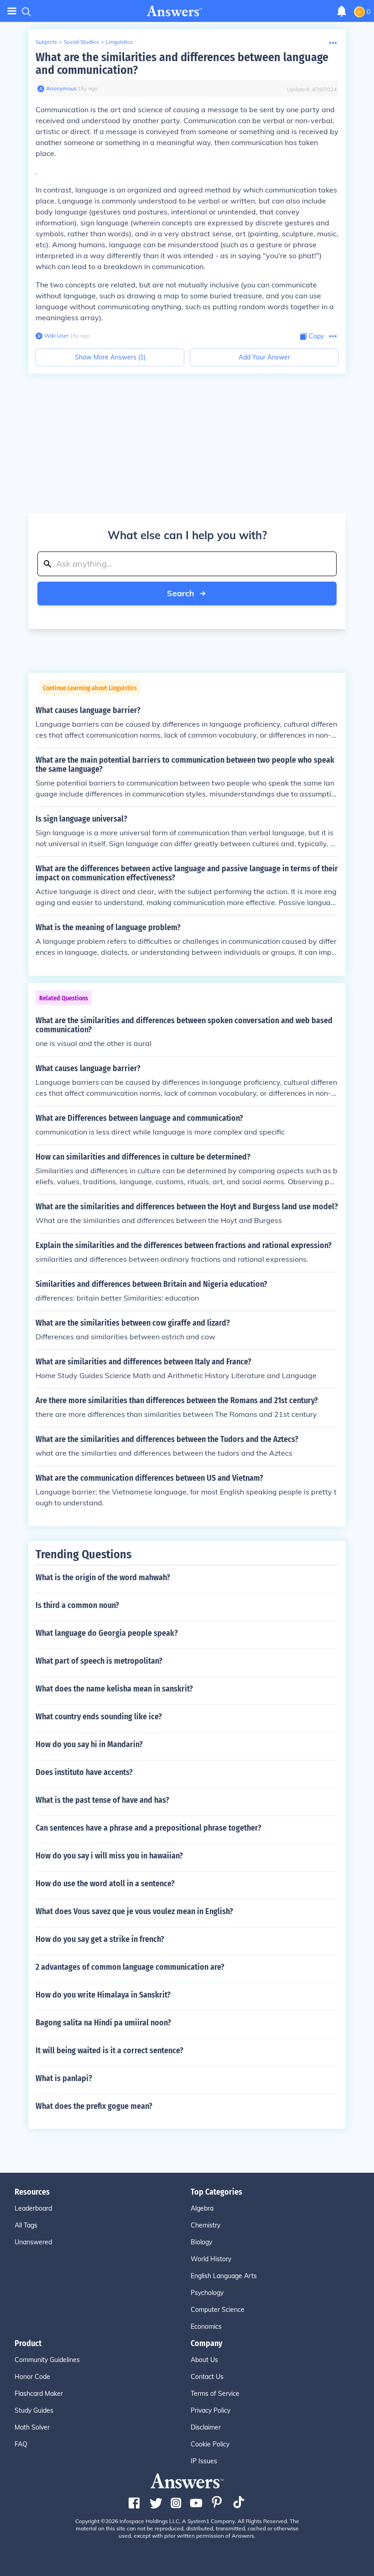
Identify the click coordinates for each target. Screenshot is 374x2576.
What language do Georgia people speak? (107, 1633)
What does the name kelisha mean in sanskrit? (114, 1689)
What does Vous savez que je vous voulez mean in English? (134, 1911)
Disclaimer (206, 2427)
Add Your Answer (264, 357)
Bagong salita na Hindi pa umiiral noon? (103, 2023)
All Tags (26, 2225)
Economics (206, 2326)
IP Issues (204, 2461)
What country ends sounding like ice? (99, 1717)
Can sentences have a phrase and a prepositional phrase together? (148, 1828)
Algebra (202, 2208)
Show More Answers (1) (110, 357)
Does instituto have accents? (84, 1772)
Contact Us (207, 2377)
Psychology (207, 2293)
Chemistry (205, 2225)
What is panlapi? (64, 2078)
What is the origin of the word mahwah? (103, 1577)
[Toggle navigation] (12, 11)
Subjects (46, 42)
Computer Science (218, 2310)
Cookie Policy (210, 2444)
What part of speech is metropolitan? (99, 1661)
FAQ (21, 2444)
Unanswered (33, 2242)
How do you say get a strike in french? (100, 1939)
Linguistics (119, 42)
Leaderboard (33, 2208)
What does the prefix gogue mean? (94, 2106)
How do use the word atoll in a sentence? (105, 1884)
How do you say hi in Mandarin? (89, 1744)
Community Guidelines (47, 2360)
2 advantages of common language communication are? (130, 1967)
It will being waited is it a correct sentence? (109, 2050)
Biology (201, 2242)
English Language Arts (224, 2276)
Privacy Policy (210, 2410)
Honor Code (32, 2377)
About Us (204, 2360)
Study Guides (34, 2410)
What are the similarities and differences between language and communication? (182, 64)
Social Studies (81, 42)
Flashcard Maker (39, 2394)
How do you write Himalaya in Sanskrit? (103, 1995)
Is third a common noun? (77, 1605)
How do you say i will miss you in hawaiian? (109, 1856)
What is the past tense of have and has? (102, 1800)
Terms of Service (215, 2394)
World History (211, 2259)
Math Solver (32, 2427)
